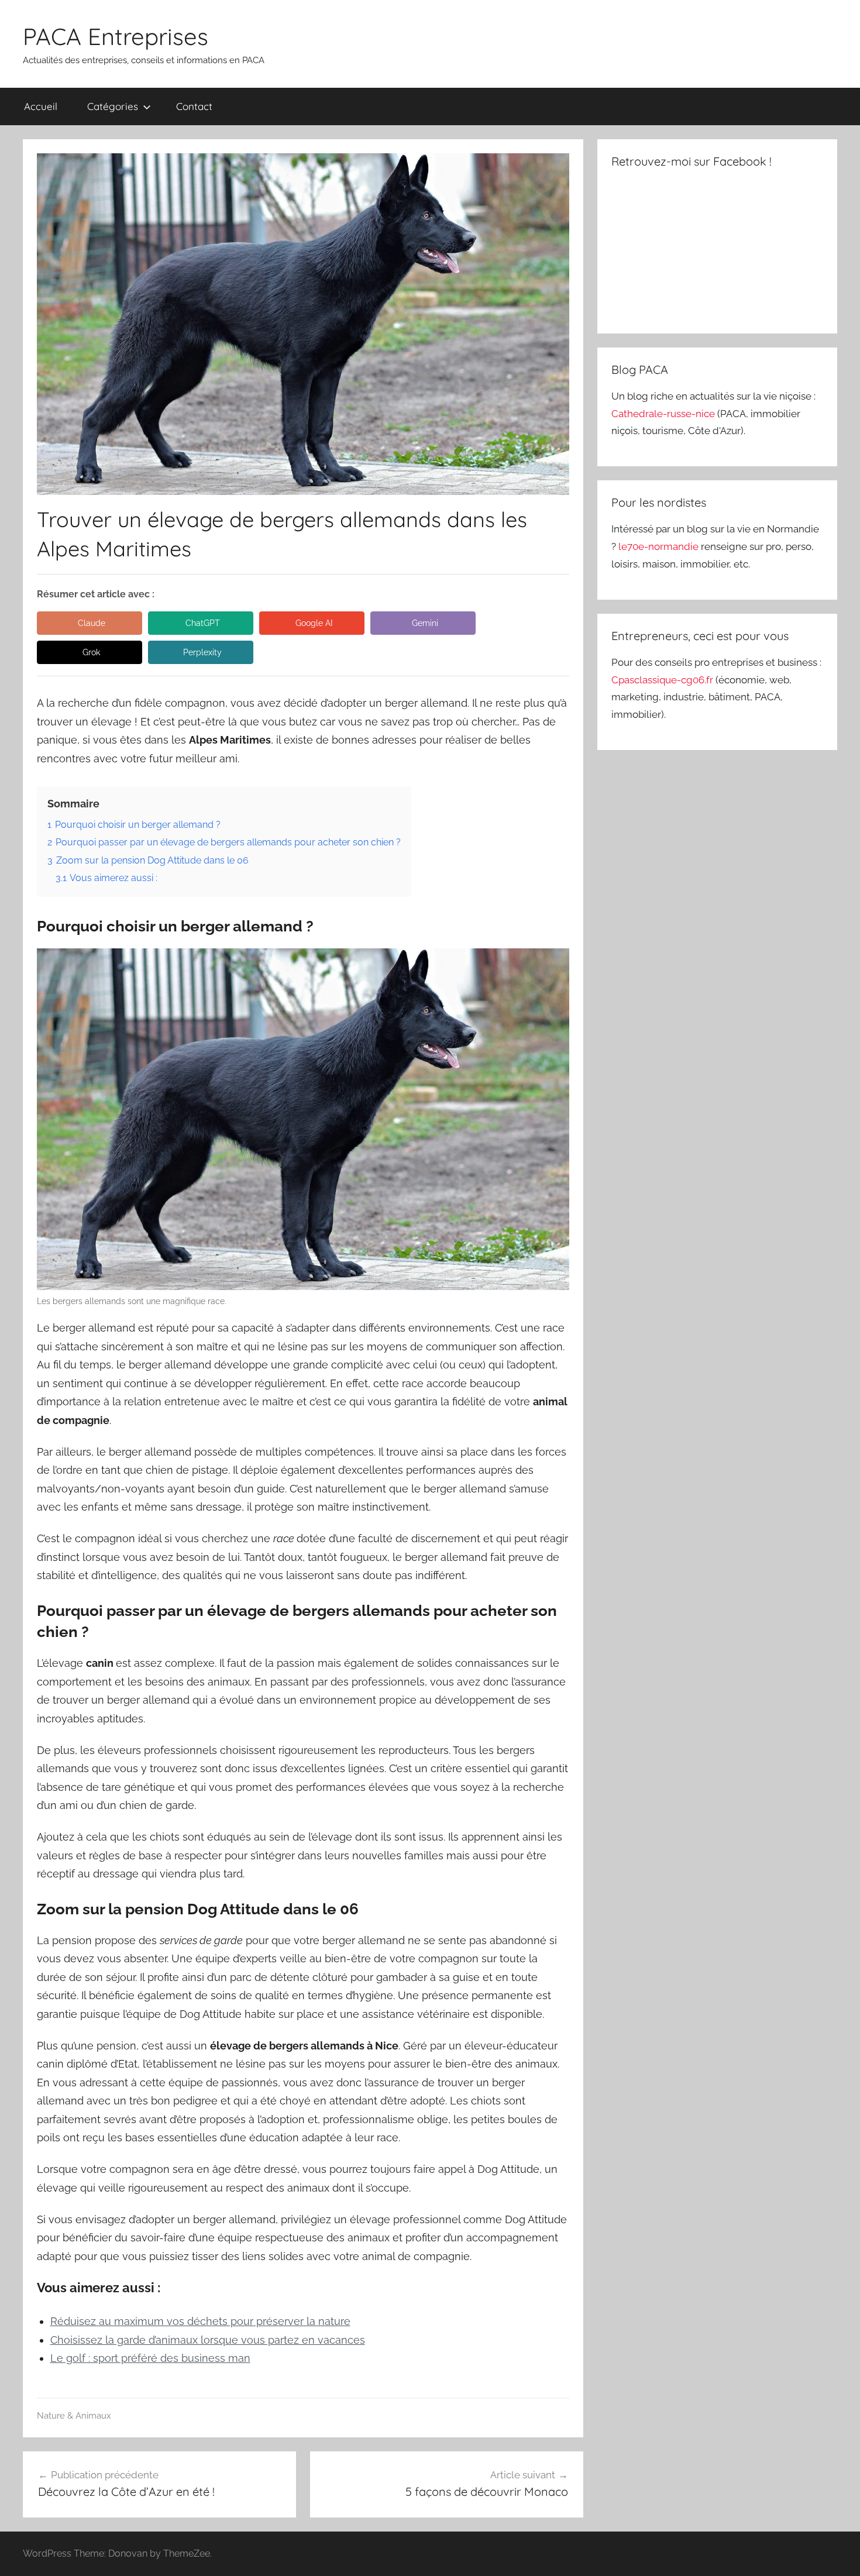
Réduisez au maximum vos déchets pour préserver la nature (200, 2321)
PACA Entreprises (116, 36)
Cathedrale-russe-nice (664, 414)
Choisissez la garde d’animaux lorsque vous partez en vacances (208, 2340)
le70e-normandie (660, 546)
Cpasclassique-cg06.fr (663, 680)
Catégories (113, 106)
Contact (194, 106)
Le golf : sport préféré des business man (150, 2358)
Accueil (41, 106)
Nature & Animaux (74, 2416)
